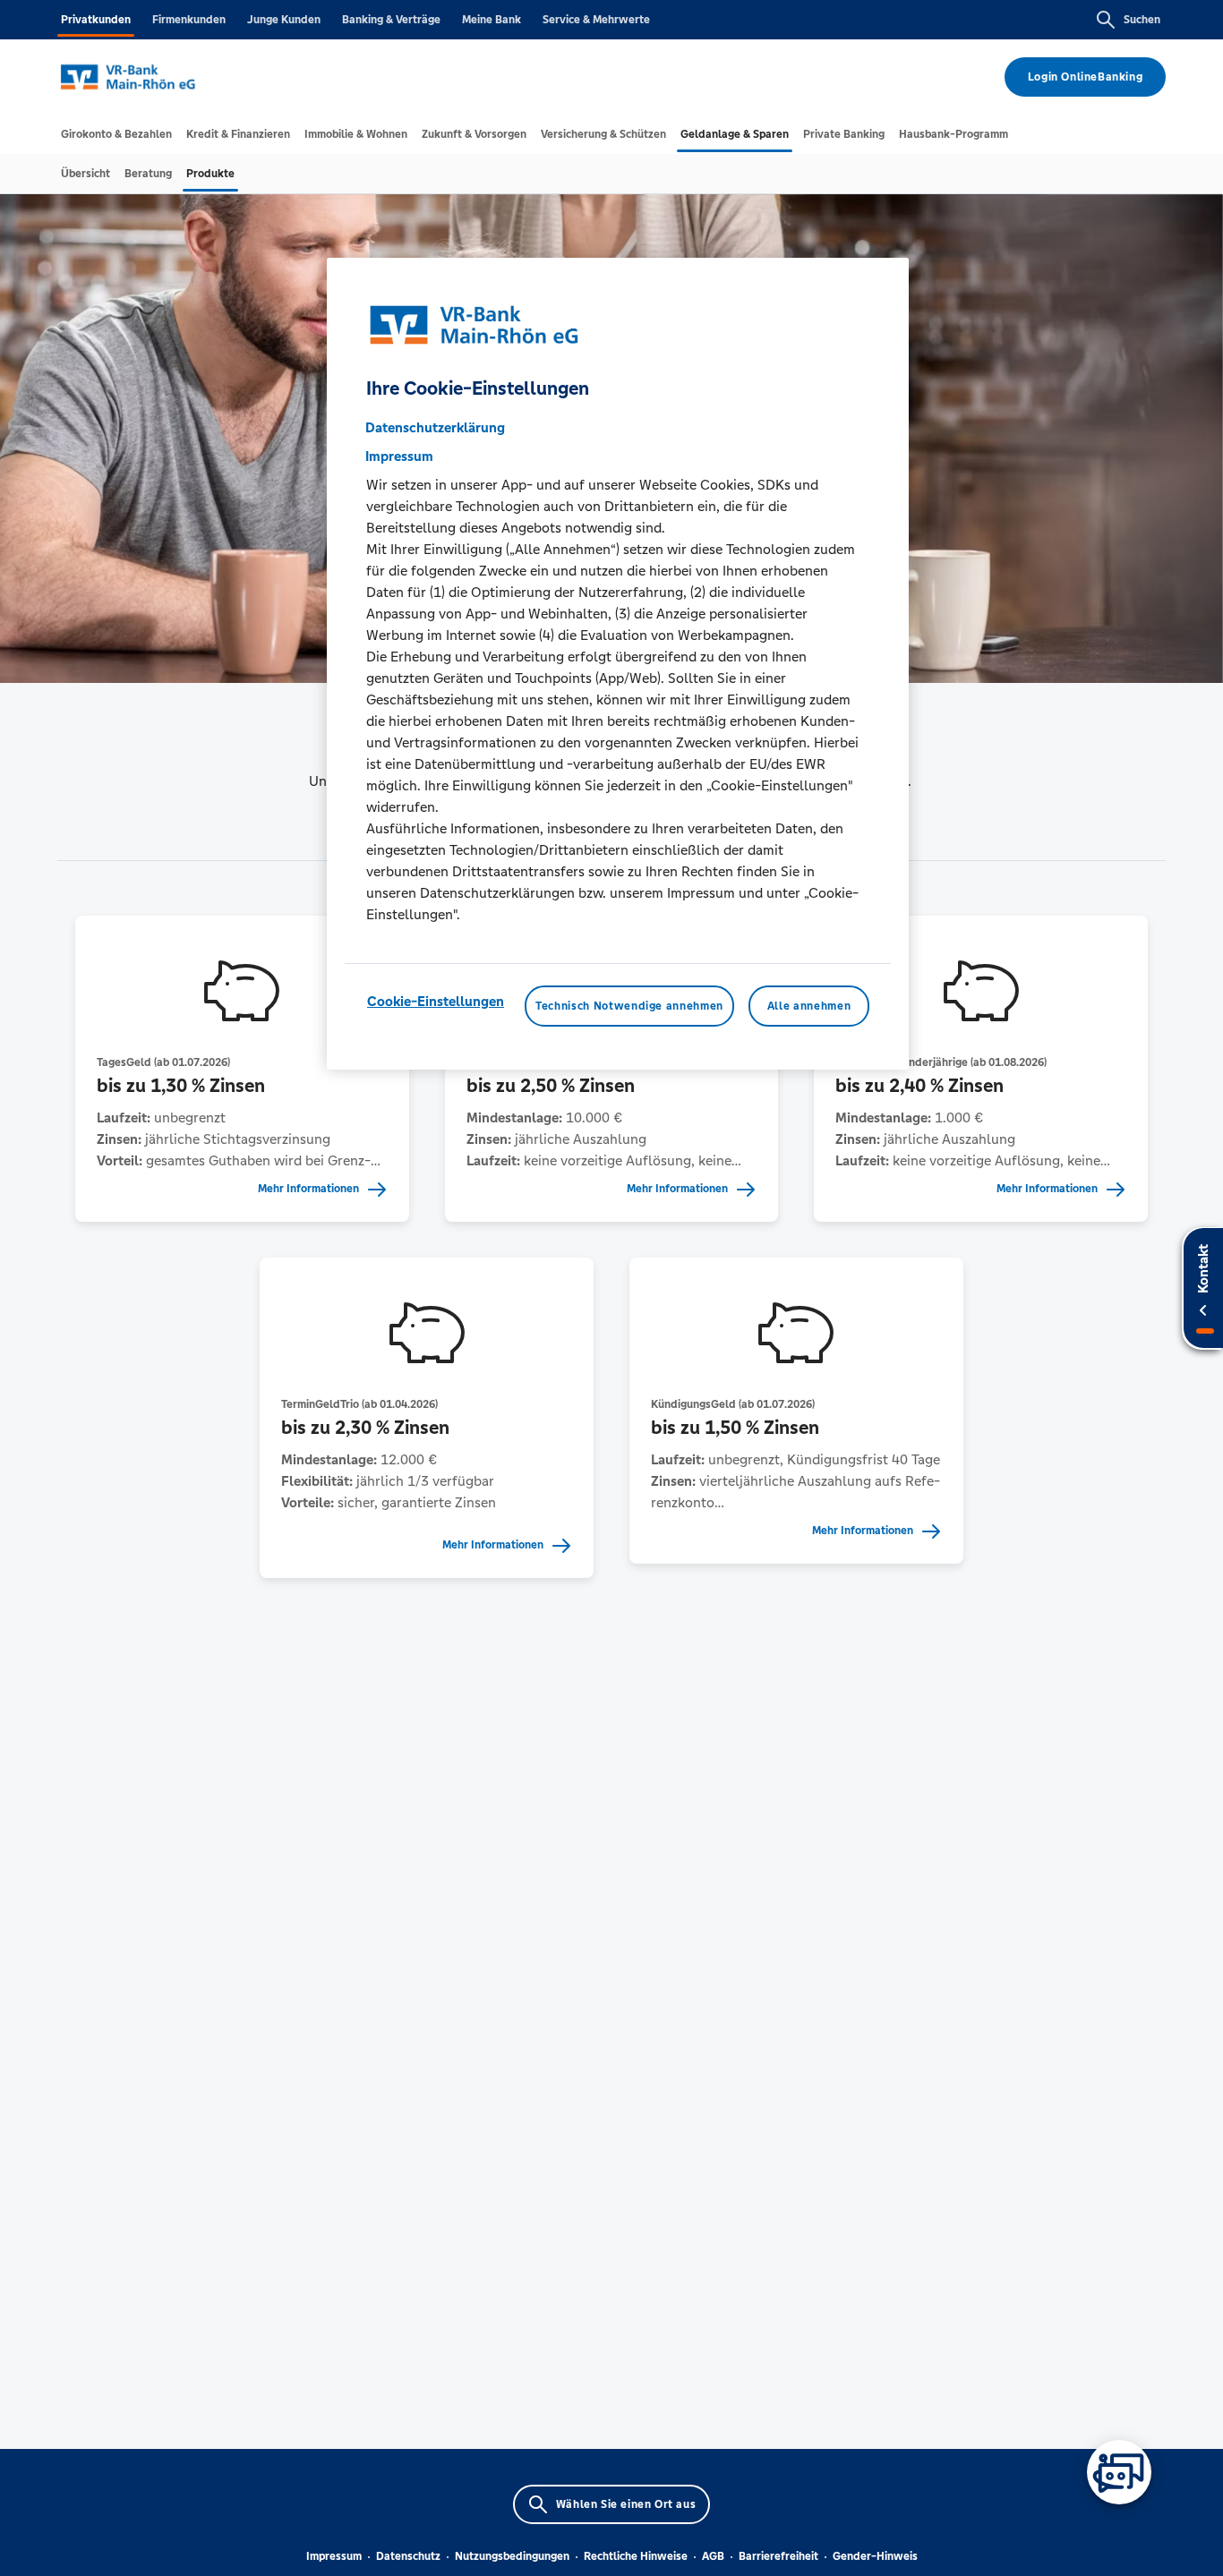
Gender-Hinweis (875, 2556)
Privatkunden (96, 20)
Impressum (334, 2556)
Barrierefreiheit (778, 2556)
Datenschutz (408, 2556)
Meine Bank (492, 20)
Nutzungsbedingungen (512, 2556)
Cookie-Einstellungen (436, 1001)
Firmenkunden (189, 20)
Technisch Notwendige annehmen (629, 1006)
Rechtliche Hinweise (636, 2556)
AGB (713, 2556)
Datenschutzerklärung (435, 427)
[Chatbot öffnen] (1119, 2472)
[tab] (116, 134)
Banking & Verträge (391, 20)
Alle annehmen (809, 1006)
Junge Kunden (284, 20)
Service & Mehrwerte (596, 20)
